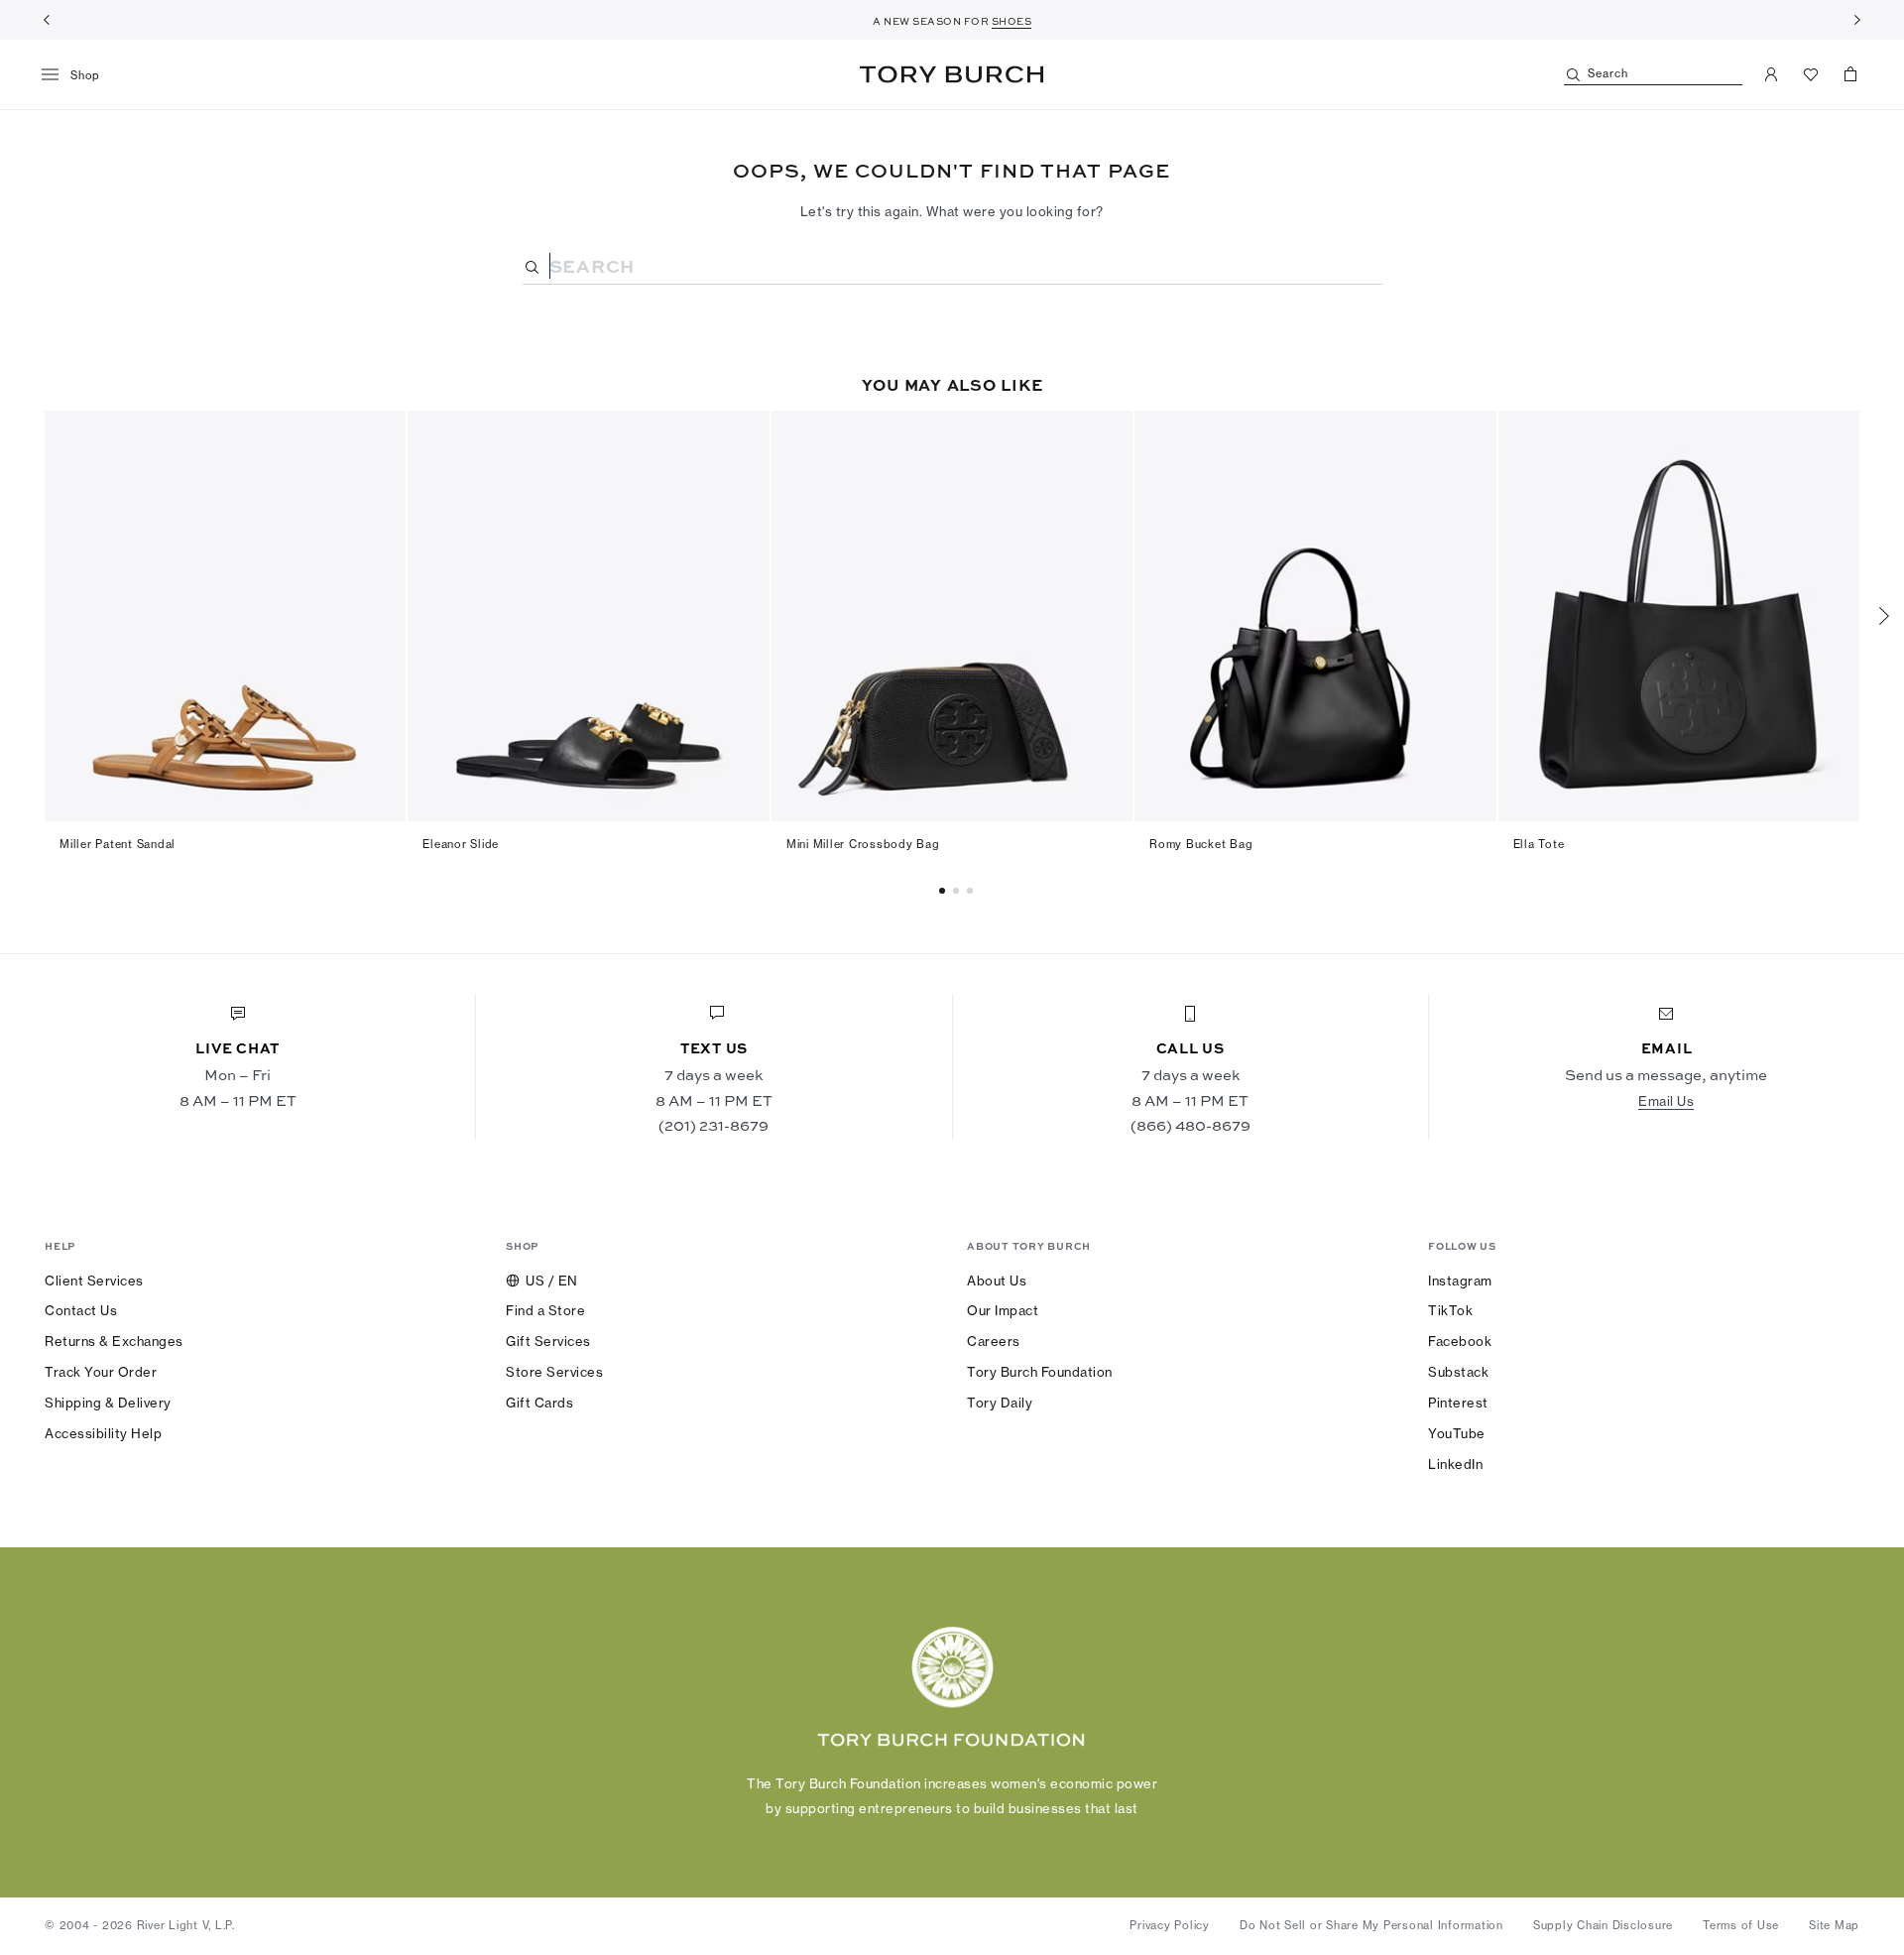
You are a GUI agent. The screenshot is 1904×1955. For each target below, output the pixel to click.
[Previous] (47, 20)
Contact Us (81, 1310)
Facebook (1460, 1341)
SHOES (1012, 21)
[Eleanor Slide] (588, 616)
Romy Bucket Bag (1201, 844)
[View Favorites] (1811, 74)
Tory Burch (952, 74)
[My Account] (1771, 74)
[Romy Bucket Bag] (1315, 616)
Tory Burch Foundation (1040, 1372)
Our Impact (1003, 1310)
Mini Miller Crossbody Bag (863, 844)
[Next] (1857, 20)
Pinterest (1458, 1403)
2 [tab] (973, 891)
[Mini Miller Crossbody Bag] (952, 616)
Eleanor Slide (461, 844)
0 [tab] (945, 891)
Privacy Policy (1170, 1925)
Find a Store (545, 1310)
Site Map (1834, 1925)
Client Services (94, 1281)
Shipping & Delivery (108, 1403)
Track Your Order (101, 1372)
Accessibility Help (103, 1433)
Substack (1458, 1372)
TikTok (1450, 1310)
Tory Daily (1000, 1403)
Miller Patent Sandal (118, 844)
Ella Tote (1539, 844)
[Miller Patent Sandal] (225, 616)
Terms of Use (1741, 1925)
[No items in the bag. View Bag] (1850, 74)
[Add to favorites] (379, 436)
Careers (994, 1341)
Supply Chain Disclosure (1603, 1925)
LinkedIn (1455, 1464)
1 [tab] (959, 891)
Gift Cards (539, 1403)
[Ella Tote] (1679, 616)
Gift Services (548, 1341)
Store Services (554, 1372)
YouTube (1457, 1433)
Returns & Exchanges (114, 1341)
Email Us (1666, 1101)
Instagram (1460, 1281)
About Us (997, 1281)
